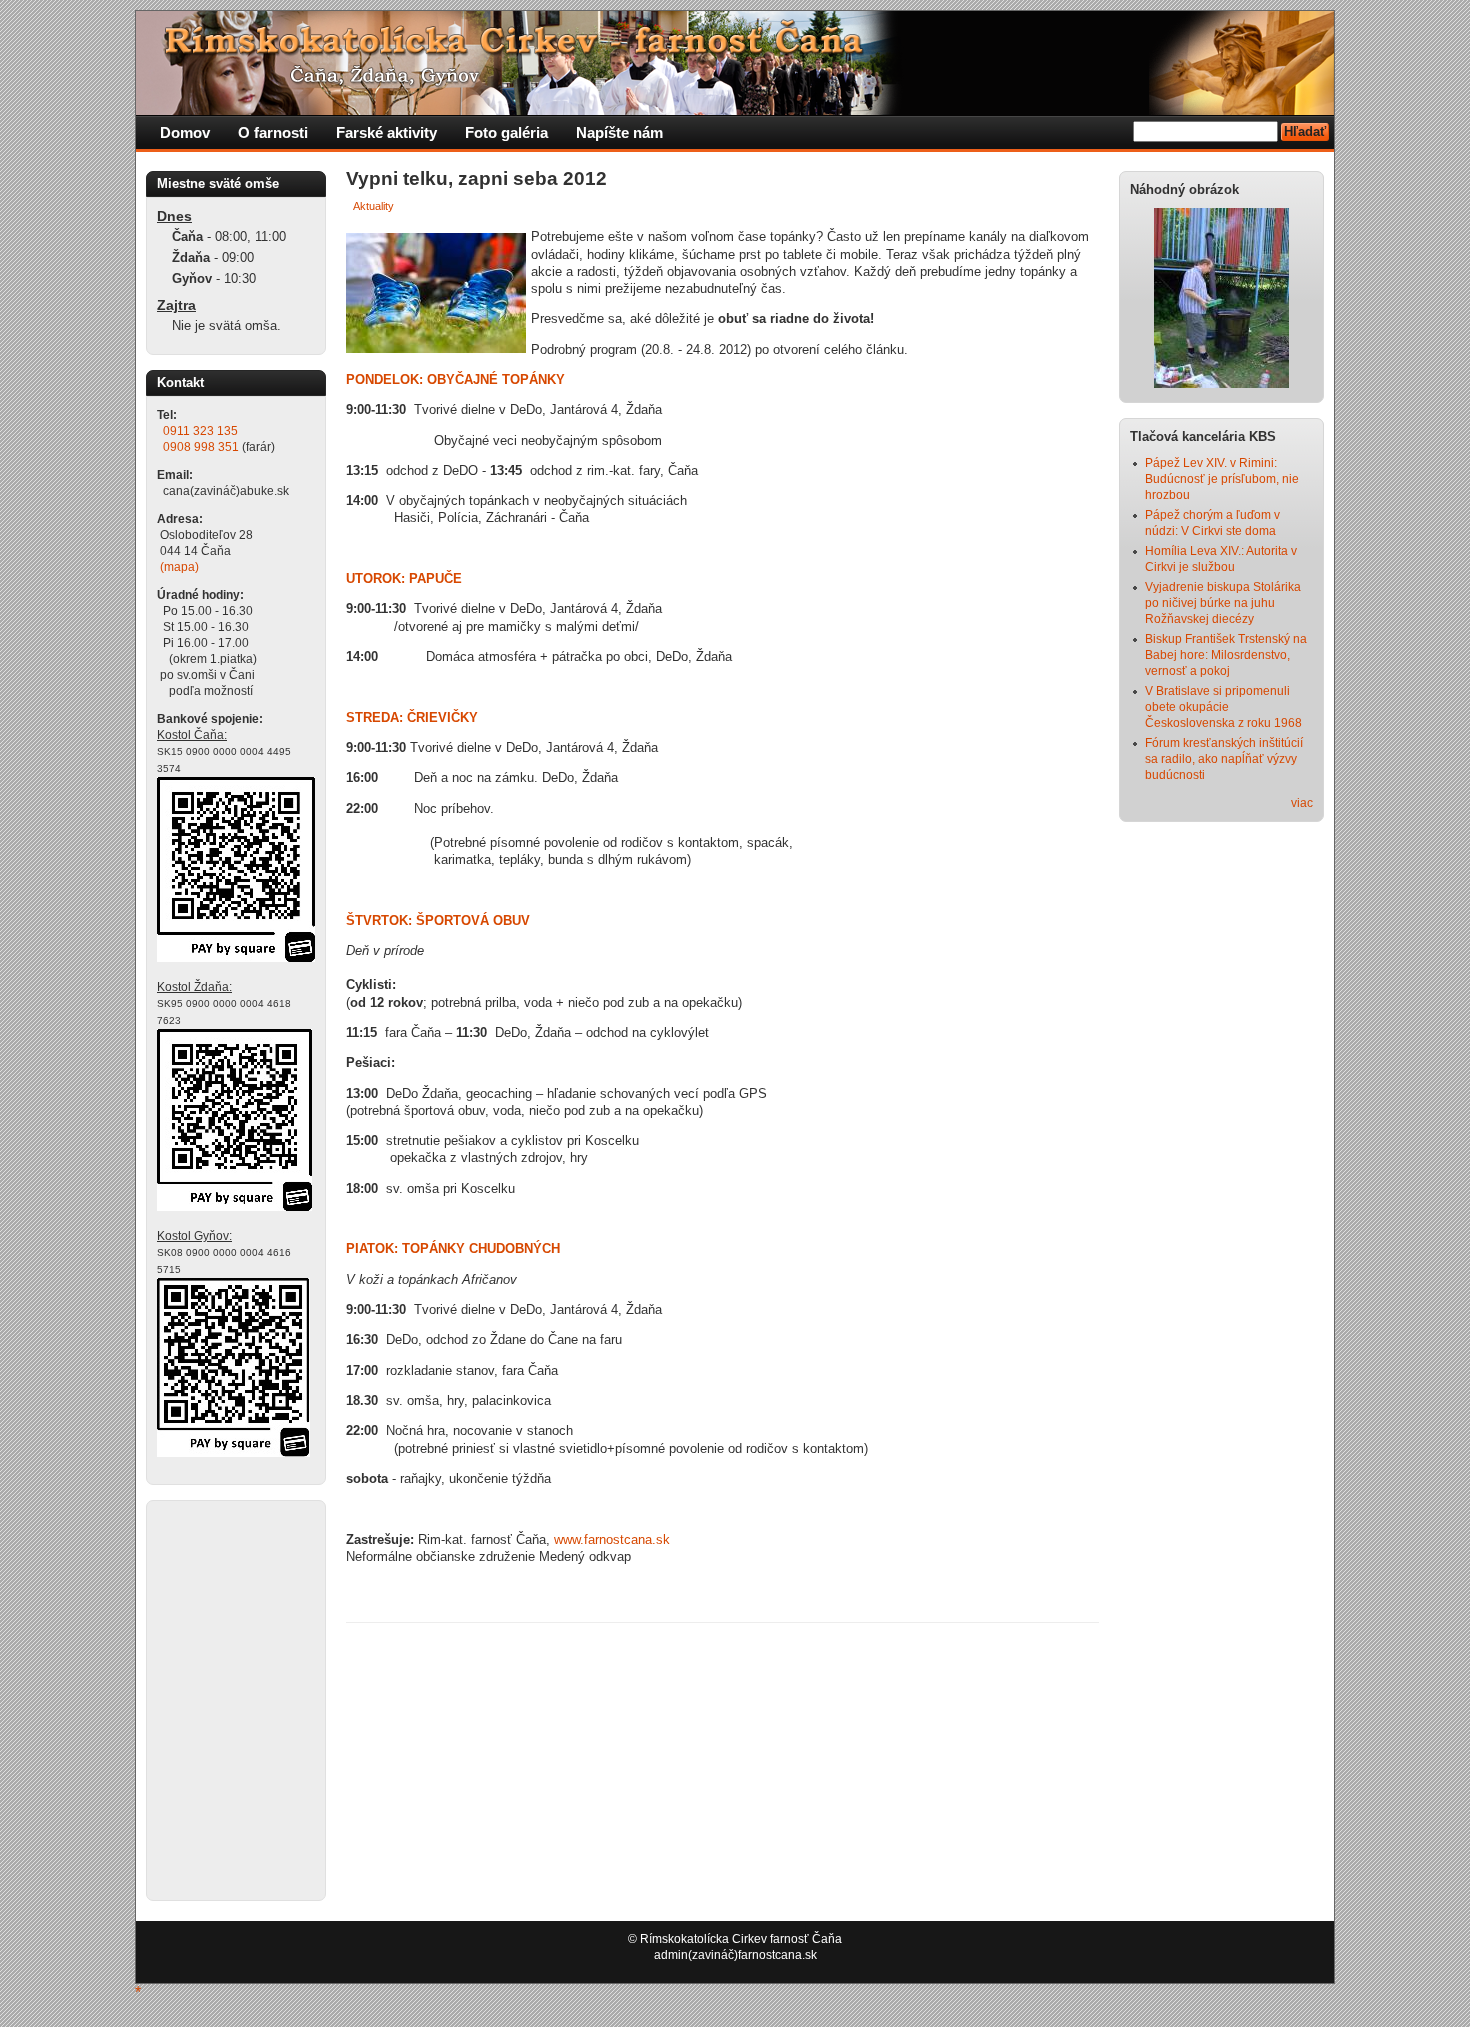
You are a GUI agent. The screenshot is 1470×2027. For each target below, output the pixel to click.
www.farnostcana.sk (612, 1539)
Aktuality (373, 206)
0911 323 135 (200, 431)
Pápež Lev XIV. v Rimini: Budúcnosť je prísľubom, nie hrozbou (1222, 479)
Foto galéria (506, 132)
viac (1302, 803)
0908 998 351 (201, 447)
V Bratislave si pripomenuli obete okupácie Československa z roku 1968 (1223, 707)
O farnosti (273, 132)
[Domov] (521, 111)
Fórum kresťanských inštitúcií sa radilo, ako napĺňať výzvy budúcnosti (1224, 759)
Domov (185, 132)
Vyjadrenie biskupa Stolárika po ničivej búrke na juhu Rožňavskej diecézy (1223, 603)
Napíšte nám (619, 132)
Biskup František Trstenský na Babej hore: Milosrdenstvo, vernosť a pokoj (1226, 655)
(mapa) (179, 567)
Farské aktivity (386, 132)
